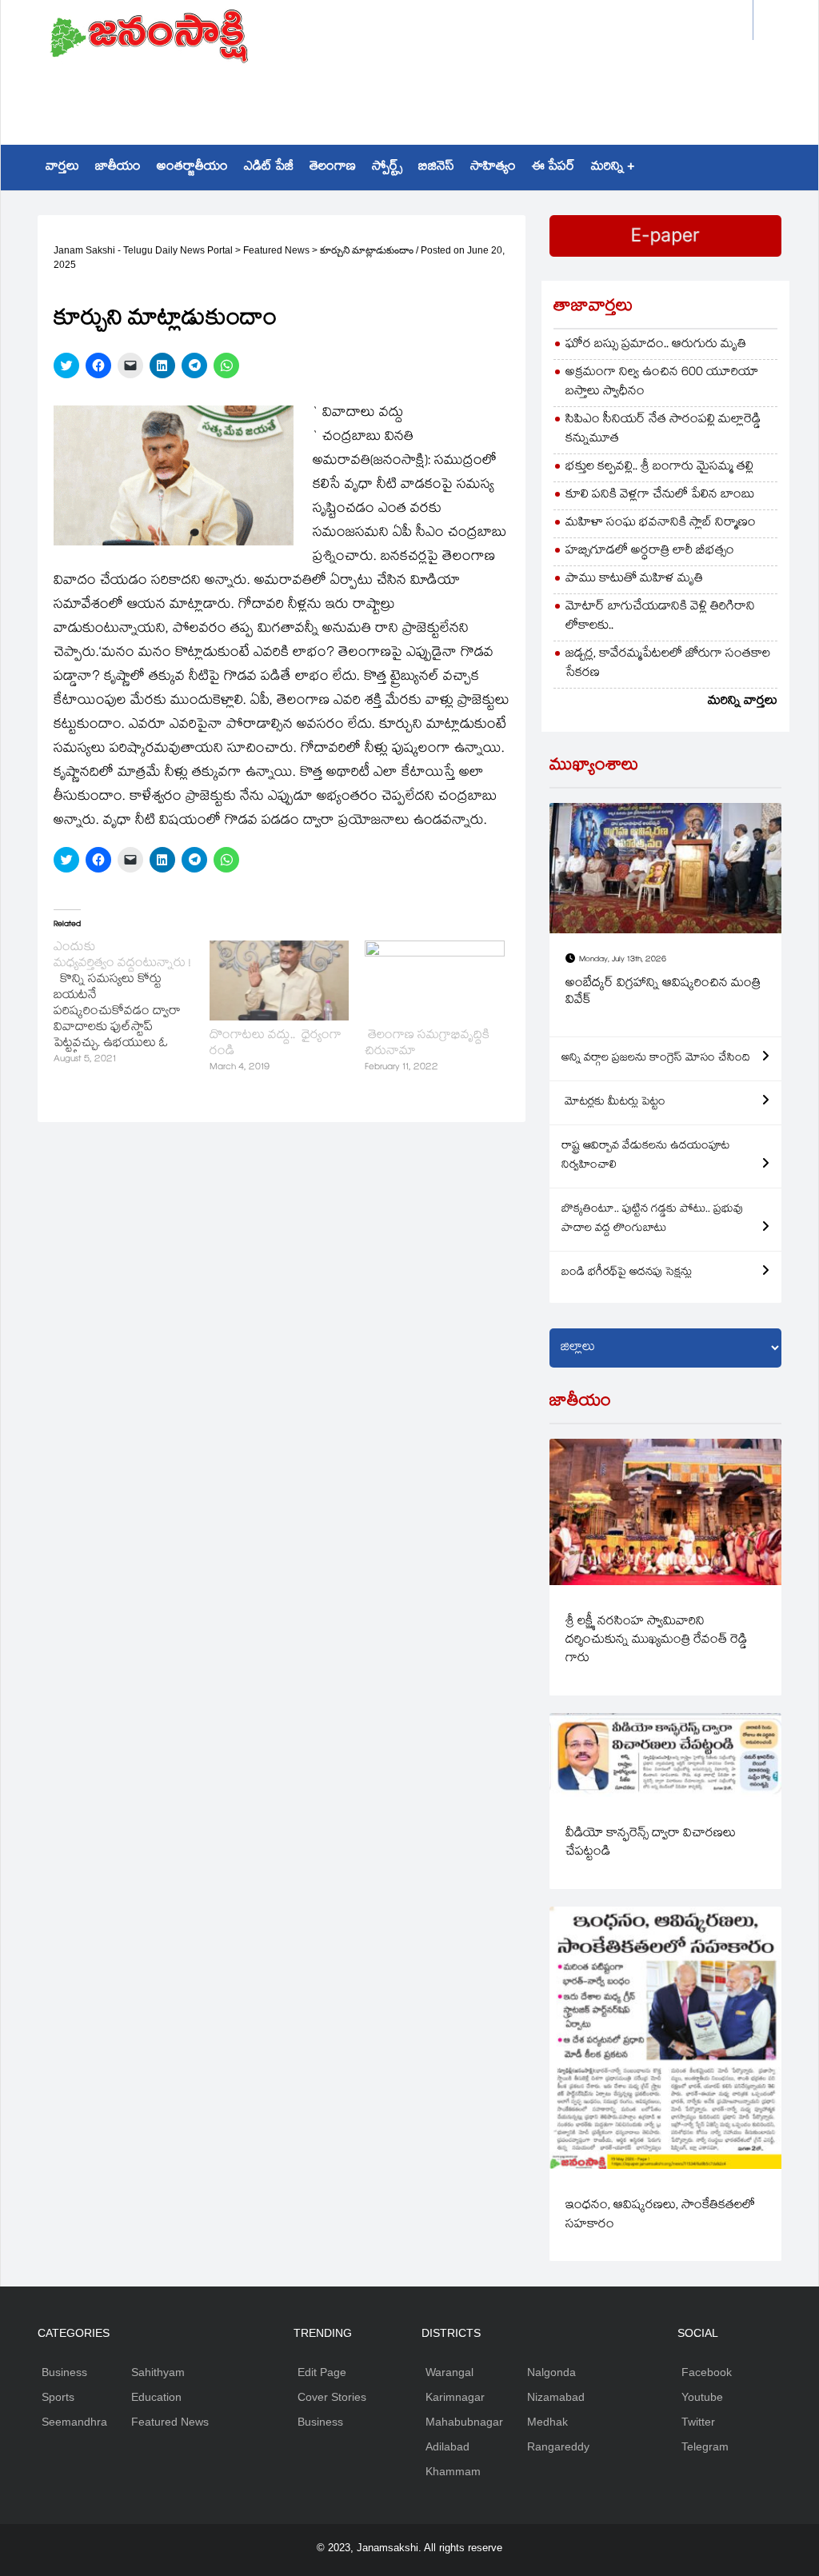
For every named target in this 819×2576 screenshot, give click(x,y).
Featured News (170, 2422)
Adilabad (447, 2446)
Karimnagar (455, 2397)
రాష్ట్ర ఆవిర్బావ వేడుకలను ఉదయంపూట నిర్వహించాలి (645, 1156)
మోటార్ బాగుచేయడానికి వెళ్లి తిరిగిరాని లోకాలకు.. (660, 617)
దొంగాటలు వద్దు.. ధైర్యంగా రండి (276, 1044)
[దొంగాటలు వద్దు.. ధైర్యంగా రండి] (280, 980)
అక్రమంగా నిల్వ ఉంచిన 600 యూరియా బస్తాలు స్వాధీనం (662, 383)
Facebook (707, 2372)
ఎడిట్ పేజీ (269, 168)
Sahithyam (158, 2372)
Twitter (698, 2422)
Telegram (705, 2446)
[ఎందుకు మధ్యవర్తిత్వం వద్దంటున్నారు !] (132, 1004)
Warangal (449, 2372)
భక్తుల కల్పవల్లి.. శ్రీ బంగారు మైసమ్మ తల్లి (659, 467)
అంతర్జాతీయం (192, 168)
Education (156, 2397)
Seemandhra (74, 2422)
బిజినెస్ (436, 168)
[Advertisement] (410, 93)
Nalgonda (551, 2372)
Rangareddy (558, 2446)
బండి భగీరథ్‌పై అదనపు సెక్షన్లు (627, 1273)
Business (64, 2372)
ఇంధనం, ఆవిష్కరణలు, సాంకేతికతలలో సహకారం (660, 2215)
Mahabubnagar (464, 2422)
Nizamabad (556, 2397)
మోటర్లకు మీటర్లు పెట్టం (613, 1103)
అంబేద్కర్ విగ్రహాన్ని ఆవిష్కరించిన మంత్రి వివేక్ (663, 993)
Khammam (453, 2471)
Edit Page (322, 2372)
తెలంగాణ (333, 168)
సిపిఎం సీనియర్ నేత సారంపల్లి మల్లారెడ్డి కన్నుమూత (663, 430)
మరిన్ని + (613, 168)
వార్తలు (62, 168)
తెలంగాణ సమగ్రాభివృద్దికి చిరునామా (427, 1044)
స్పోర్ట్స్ (387, 168)
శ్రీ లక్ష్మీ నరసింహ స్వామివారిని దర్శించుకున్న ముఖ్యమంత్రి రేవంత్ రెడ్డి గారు (656, 1641)
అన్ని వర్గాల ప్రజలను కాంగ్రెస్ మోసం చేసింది (656, 1059)
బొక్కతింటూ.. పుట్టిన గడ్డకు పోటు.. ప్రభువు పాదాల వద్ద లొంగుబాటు (652, 1220)
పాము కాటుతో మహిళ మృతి (634, 579)
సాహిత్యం (493, 168)
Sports (58, 2397)
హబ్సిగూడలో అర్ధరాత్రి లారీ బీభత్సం (650, 551)
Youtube (702, 2397)
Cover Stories (332, 2397)
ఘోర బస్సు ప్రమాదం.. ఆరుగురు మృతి (656, 345)
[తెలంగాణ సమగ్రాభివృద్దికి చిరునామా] (435, 980)
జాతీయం (118, 168)
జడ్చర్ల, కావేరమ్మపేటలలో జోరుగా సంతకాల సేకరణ (668, 664)
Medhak (547, 2422)
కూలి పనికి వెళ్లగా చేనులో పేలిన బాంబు (660, 495)
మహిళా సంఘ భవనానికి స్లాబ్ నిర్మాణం (661, 523)
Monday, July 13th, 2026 (623, 960)
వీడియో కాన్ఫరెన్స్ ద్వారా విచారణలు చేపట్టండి (651, 1843)
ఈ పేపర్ (553, 168)
